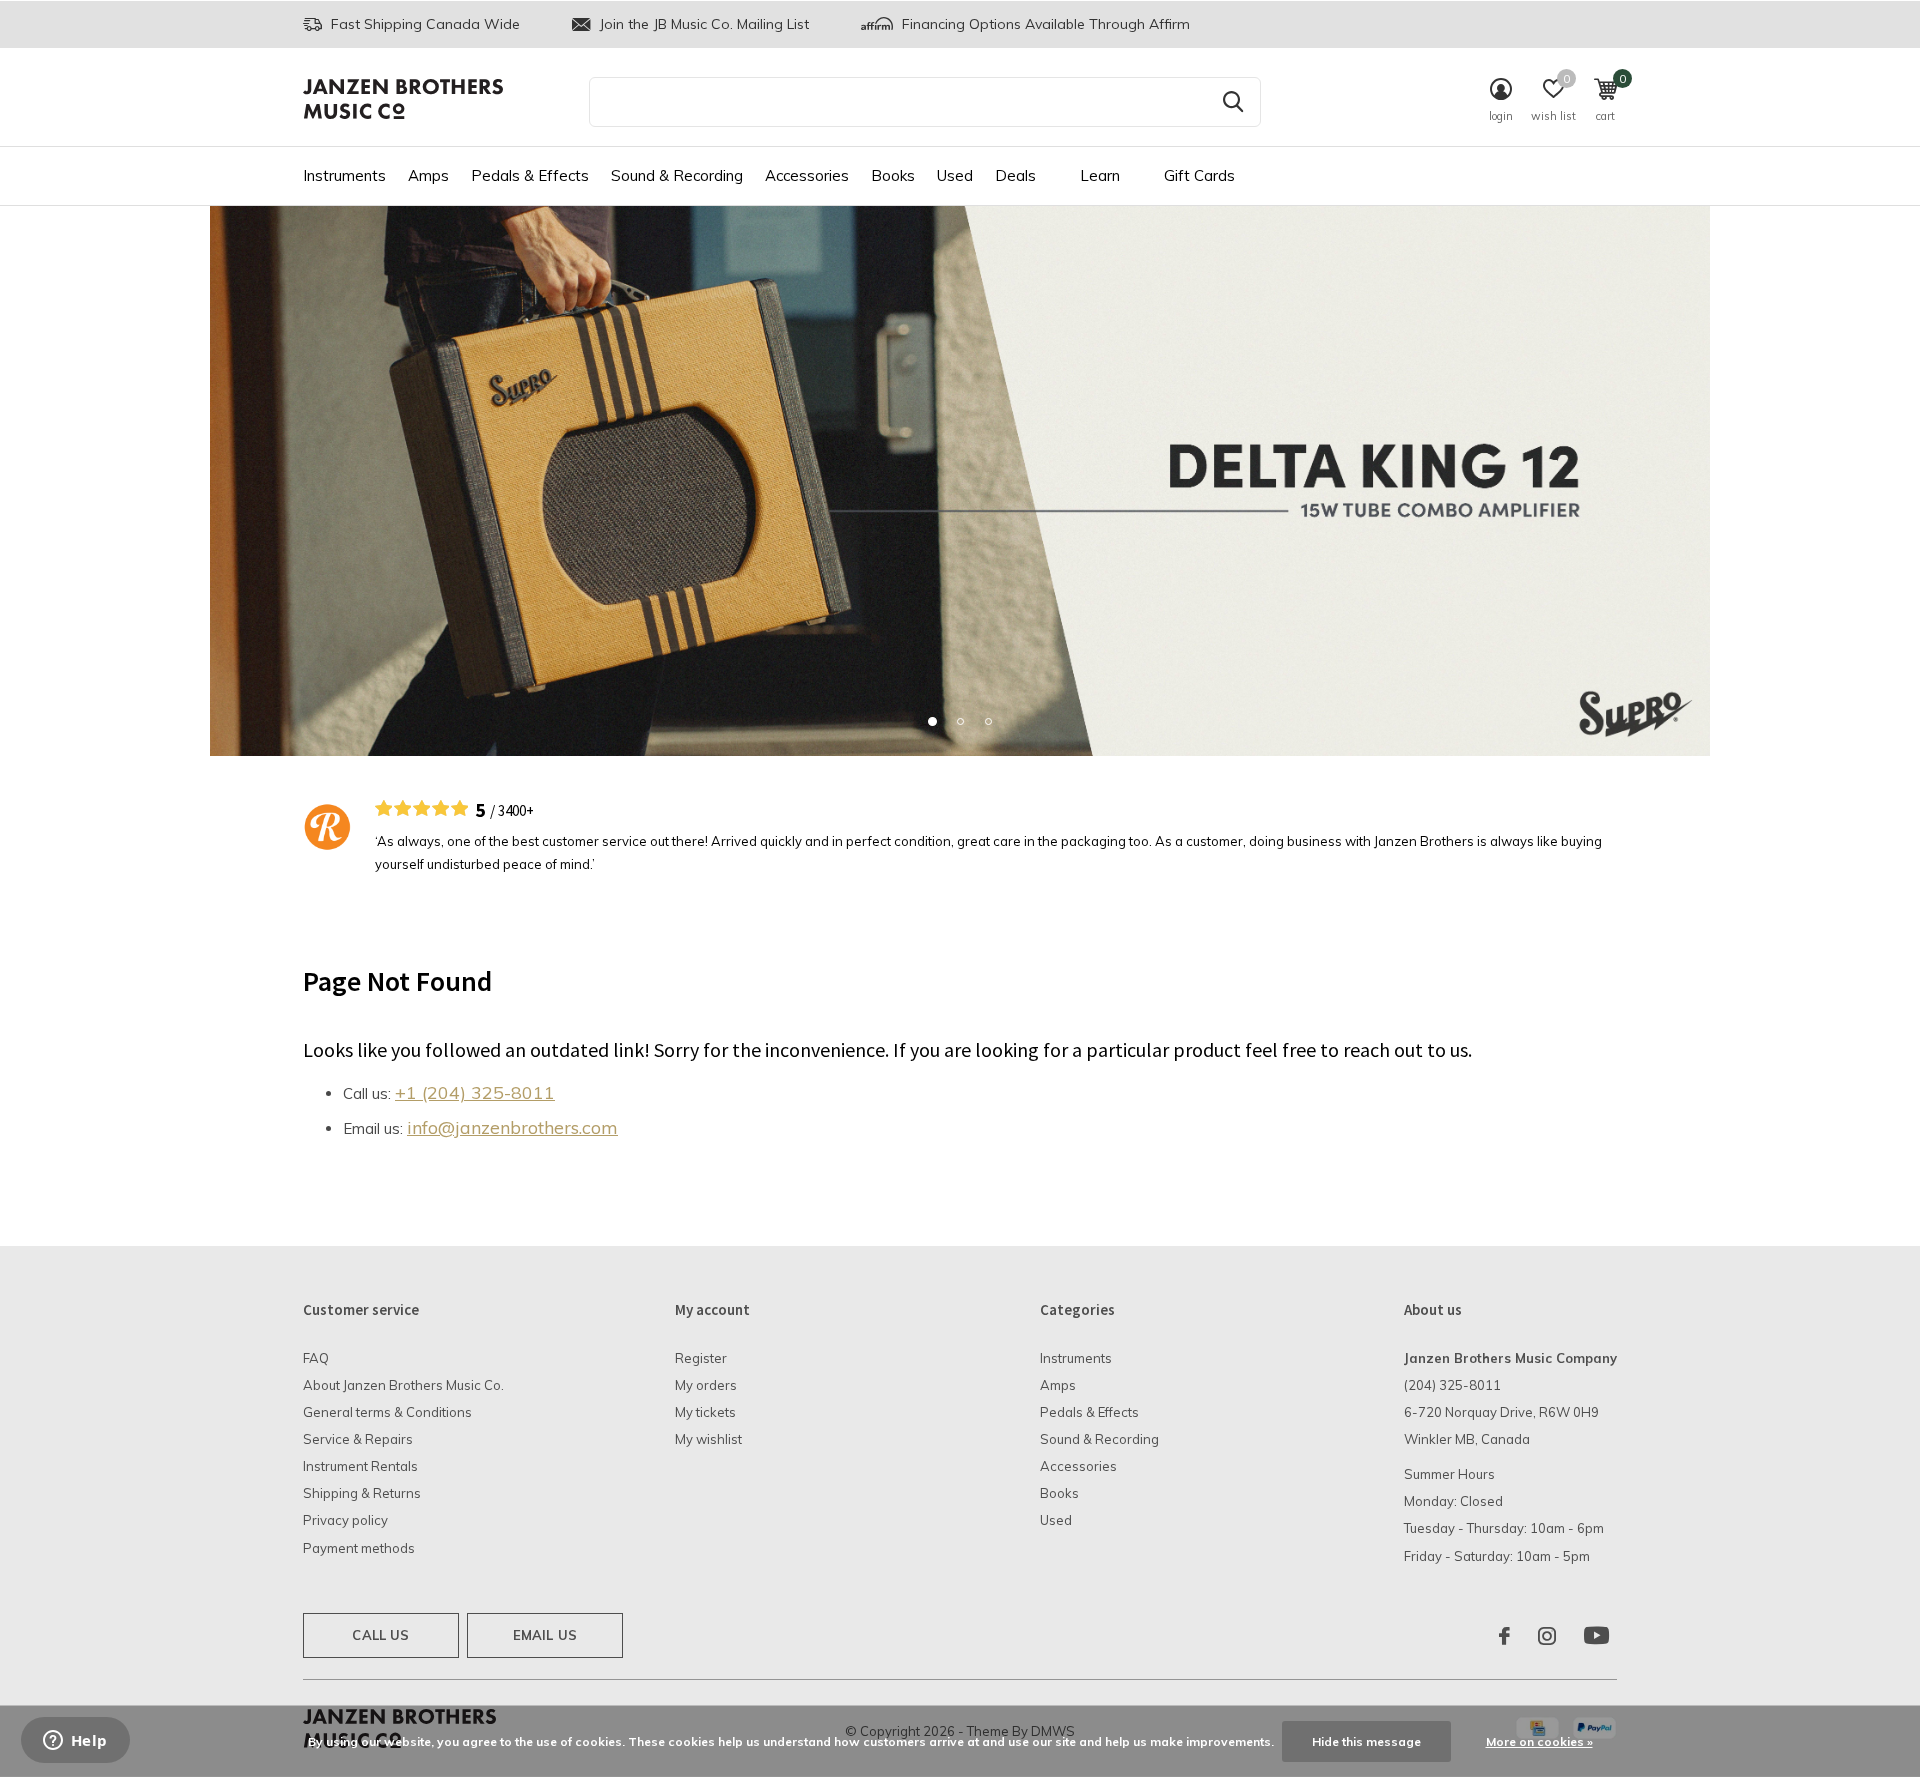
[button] (932, 721)
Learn (1100, 175)
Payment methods (359, 1548)
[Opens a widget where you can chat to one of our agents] (75, 1742)
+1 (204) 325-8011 (475, 1092)
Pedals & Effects (530, 175)
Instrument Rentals (360, 1466)
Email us (545, 1635)
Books (893, 175)
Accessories (807, 175)
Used (955, 175)
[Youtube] (1596, 1636)
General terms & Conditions (387, 1412)
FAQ (316, 1358)
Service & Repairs (358, 1439)
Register (701, 1358)
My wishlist (708, 1439)
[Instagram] (1547, 1636)
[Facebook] (1504, 1636)
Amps (428, 175)
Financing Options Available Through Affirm (1044, 24)
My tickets (705, 1412)
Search (1233, 102)
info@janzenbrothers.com (512, 1127)
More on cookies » (1539, 1741)
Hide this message (1366, 1741)
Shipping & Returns (362, 1493)
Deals (1015, 175)
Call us (380, 1635)
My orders (706, 1385)
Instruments (344, 175)
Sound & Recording (677, 175)
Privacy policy (345, 1520)
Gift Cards (1199, 175)
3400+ (516, 810)
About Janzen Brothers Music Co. (403, 1385)
